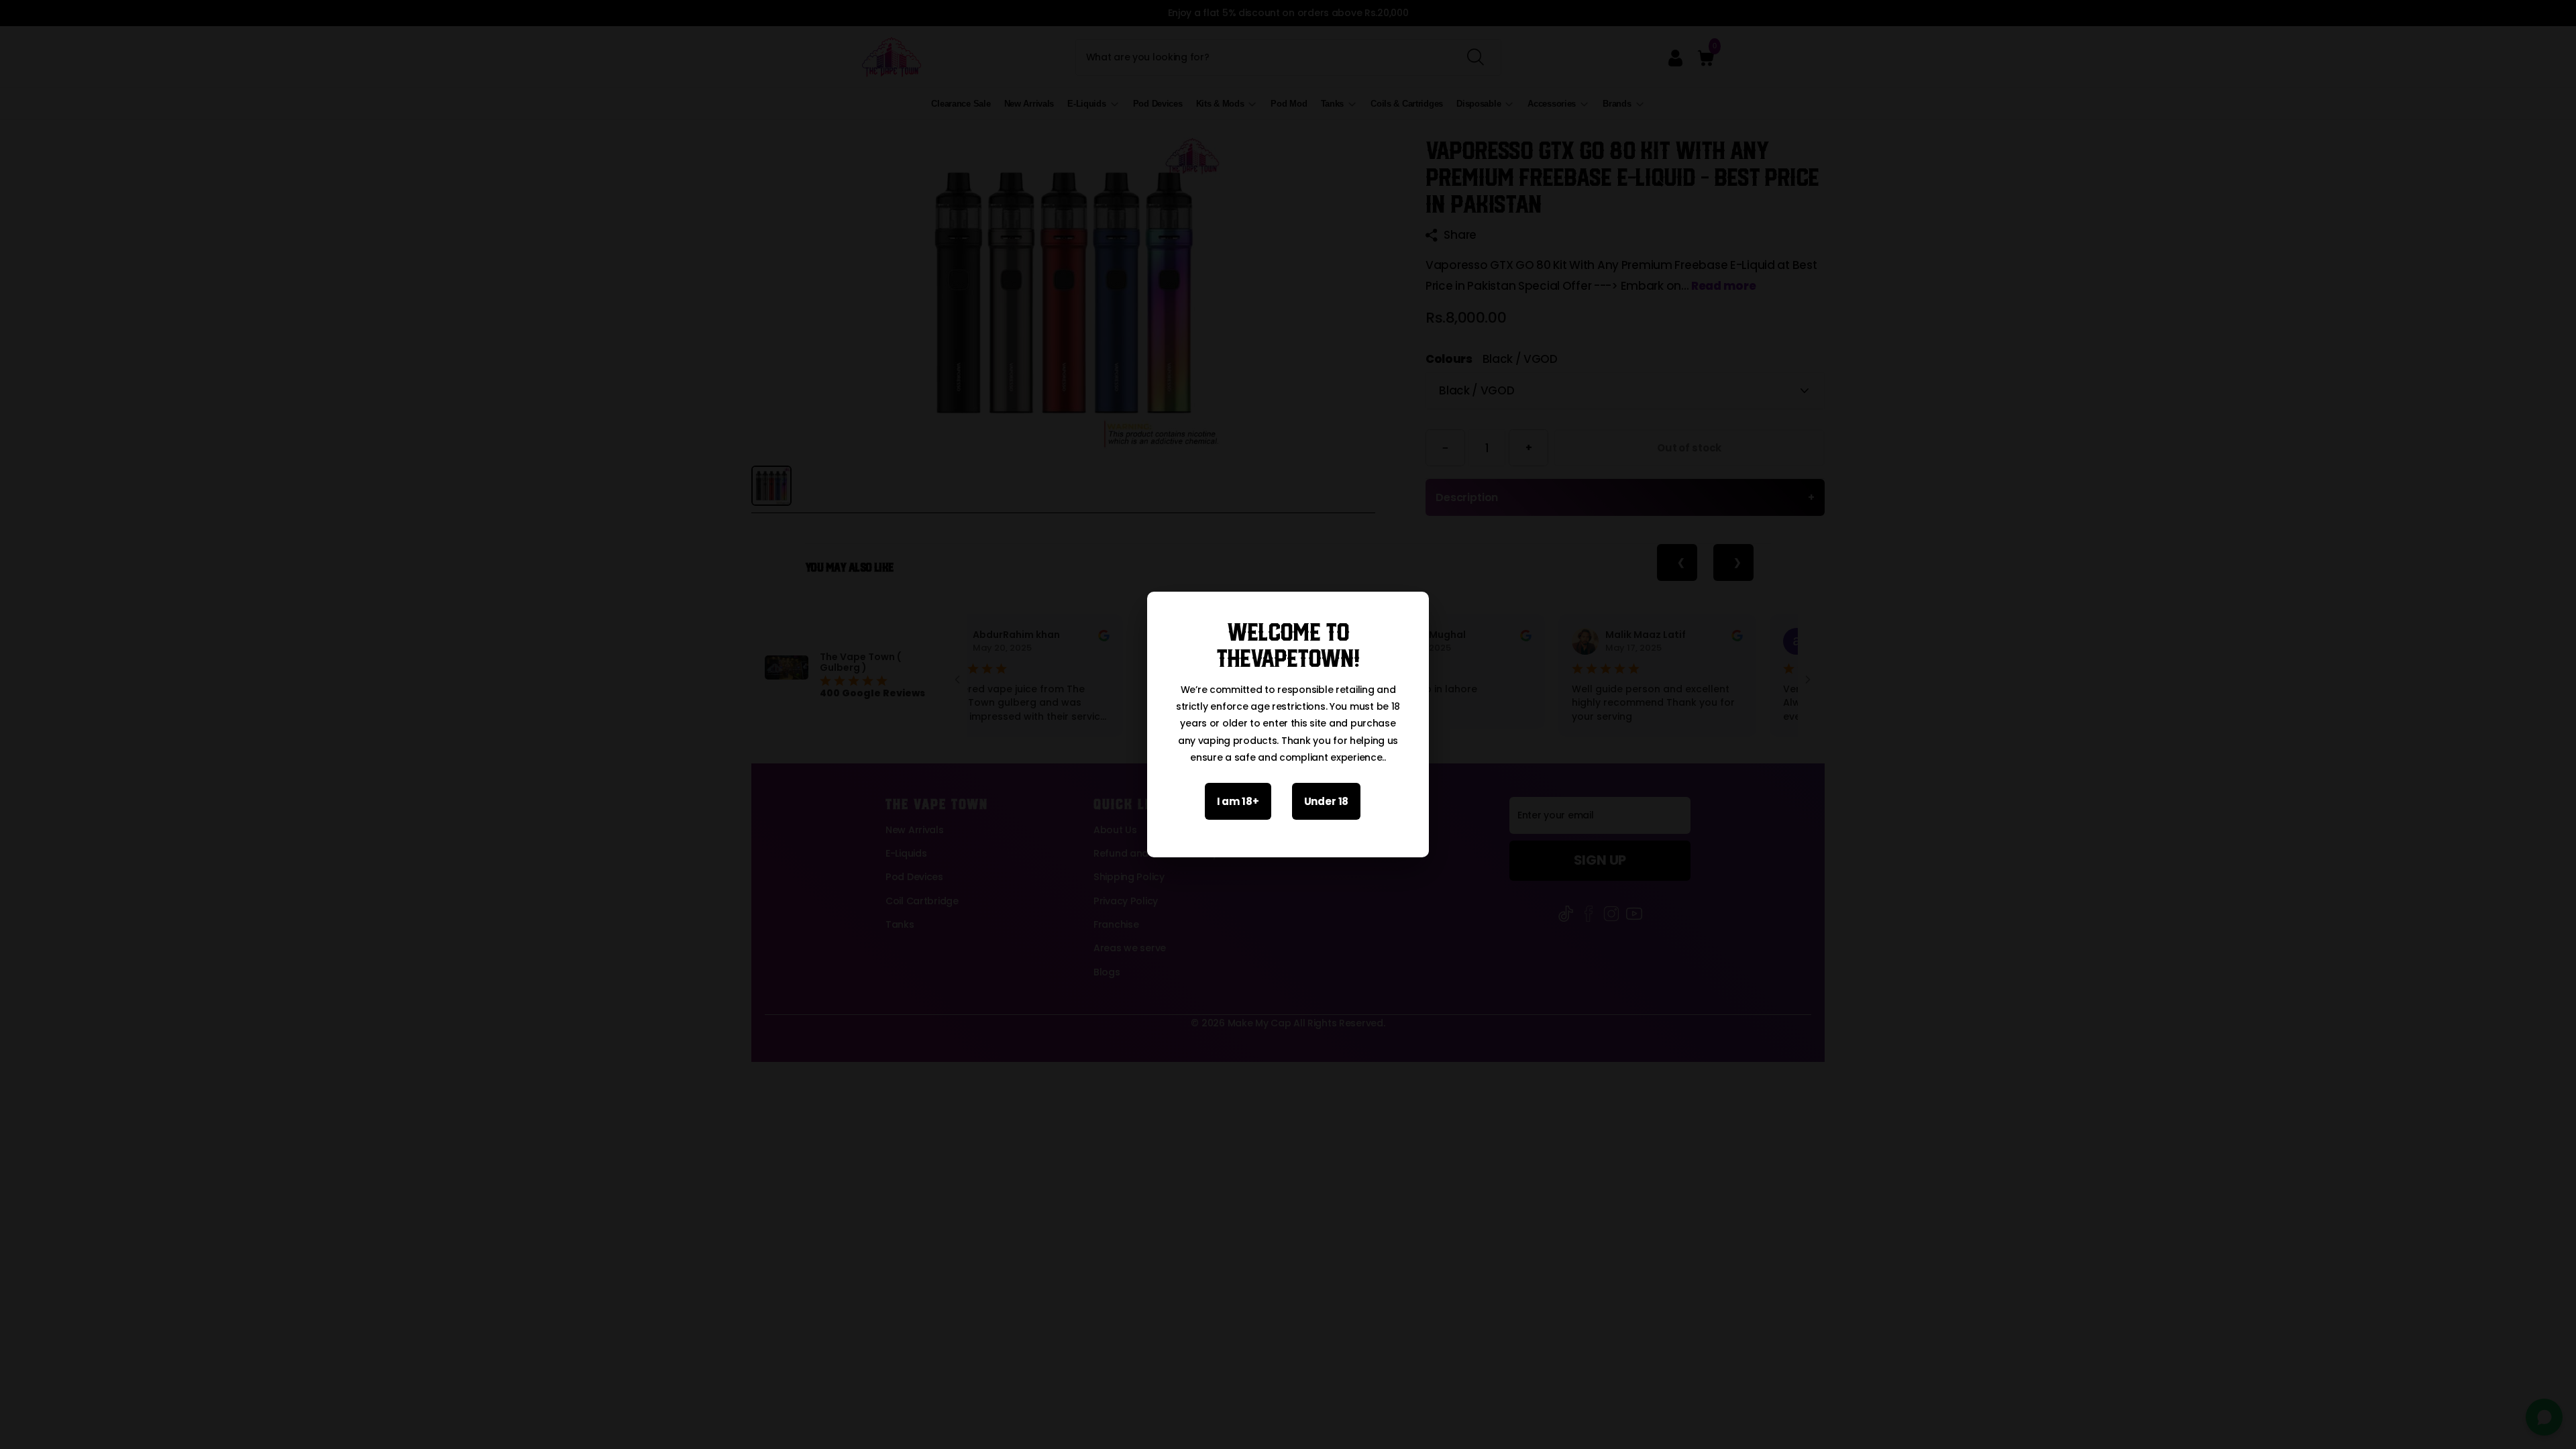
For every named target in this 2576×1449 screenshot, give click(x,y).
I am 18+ (1238, 801)
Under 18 (1327, 801)
